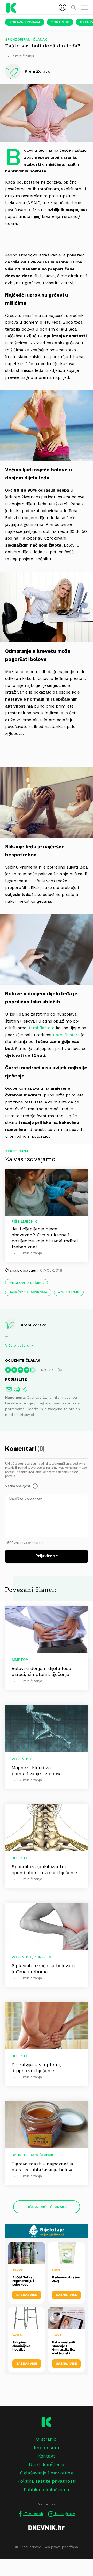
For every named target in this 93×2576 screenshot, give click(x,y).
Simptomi (21, 1660)
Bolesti (19, 1858)
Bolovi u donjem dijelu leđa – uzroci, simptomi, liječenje (44, 1671)
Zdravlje (60, 22)
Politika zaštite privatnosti (47, 2481)
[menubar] (63, 7)
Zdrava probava (25, 22)
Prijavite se (47, 1556)
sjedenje (70, 1292)
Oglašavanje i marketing (47, 2473)
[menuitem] (63, 7)
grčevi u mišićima (30, 1292)
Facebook (33, 2514)
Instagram (64, 2514)
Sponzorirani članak (26, 39)
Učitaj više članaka (47, 2207)
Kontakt (47, 2456)
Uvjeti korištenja (47, 2464)
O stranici (47, 2439)
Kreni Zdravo (34, 1325)
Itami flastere (41, 1028)
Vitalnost (22, 1759)
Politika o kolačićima (47, 2490)
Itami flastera (66, 1035)
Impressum (47, 2448)
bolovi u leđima (28, 1283)
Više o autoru (17, 1345)
